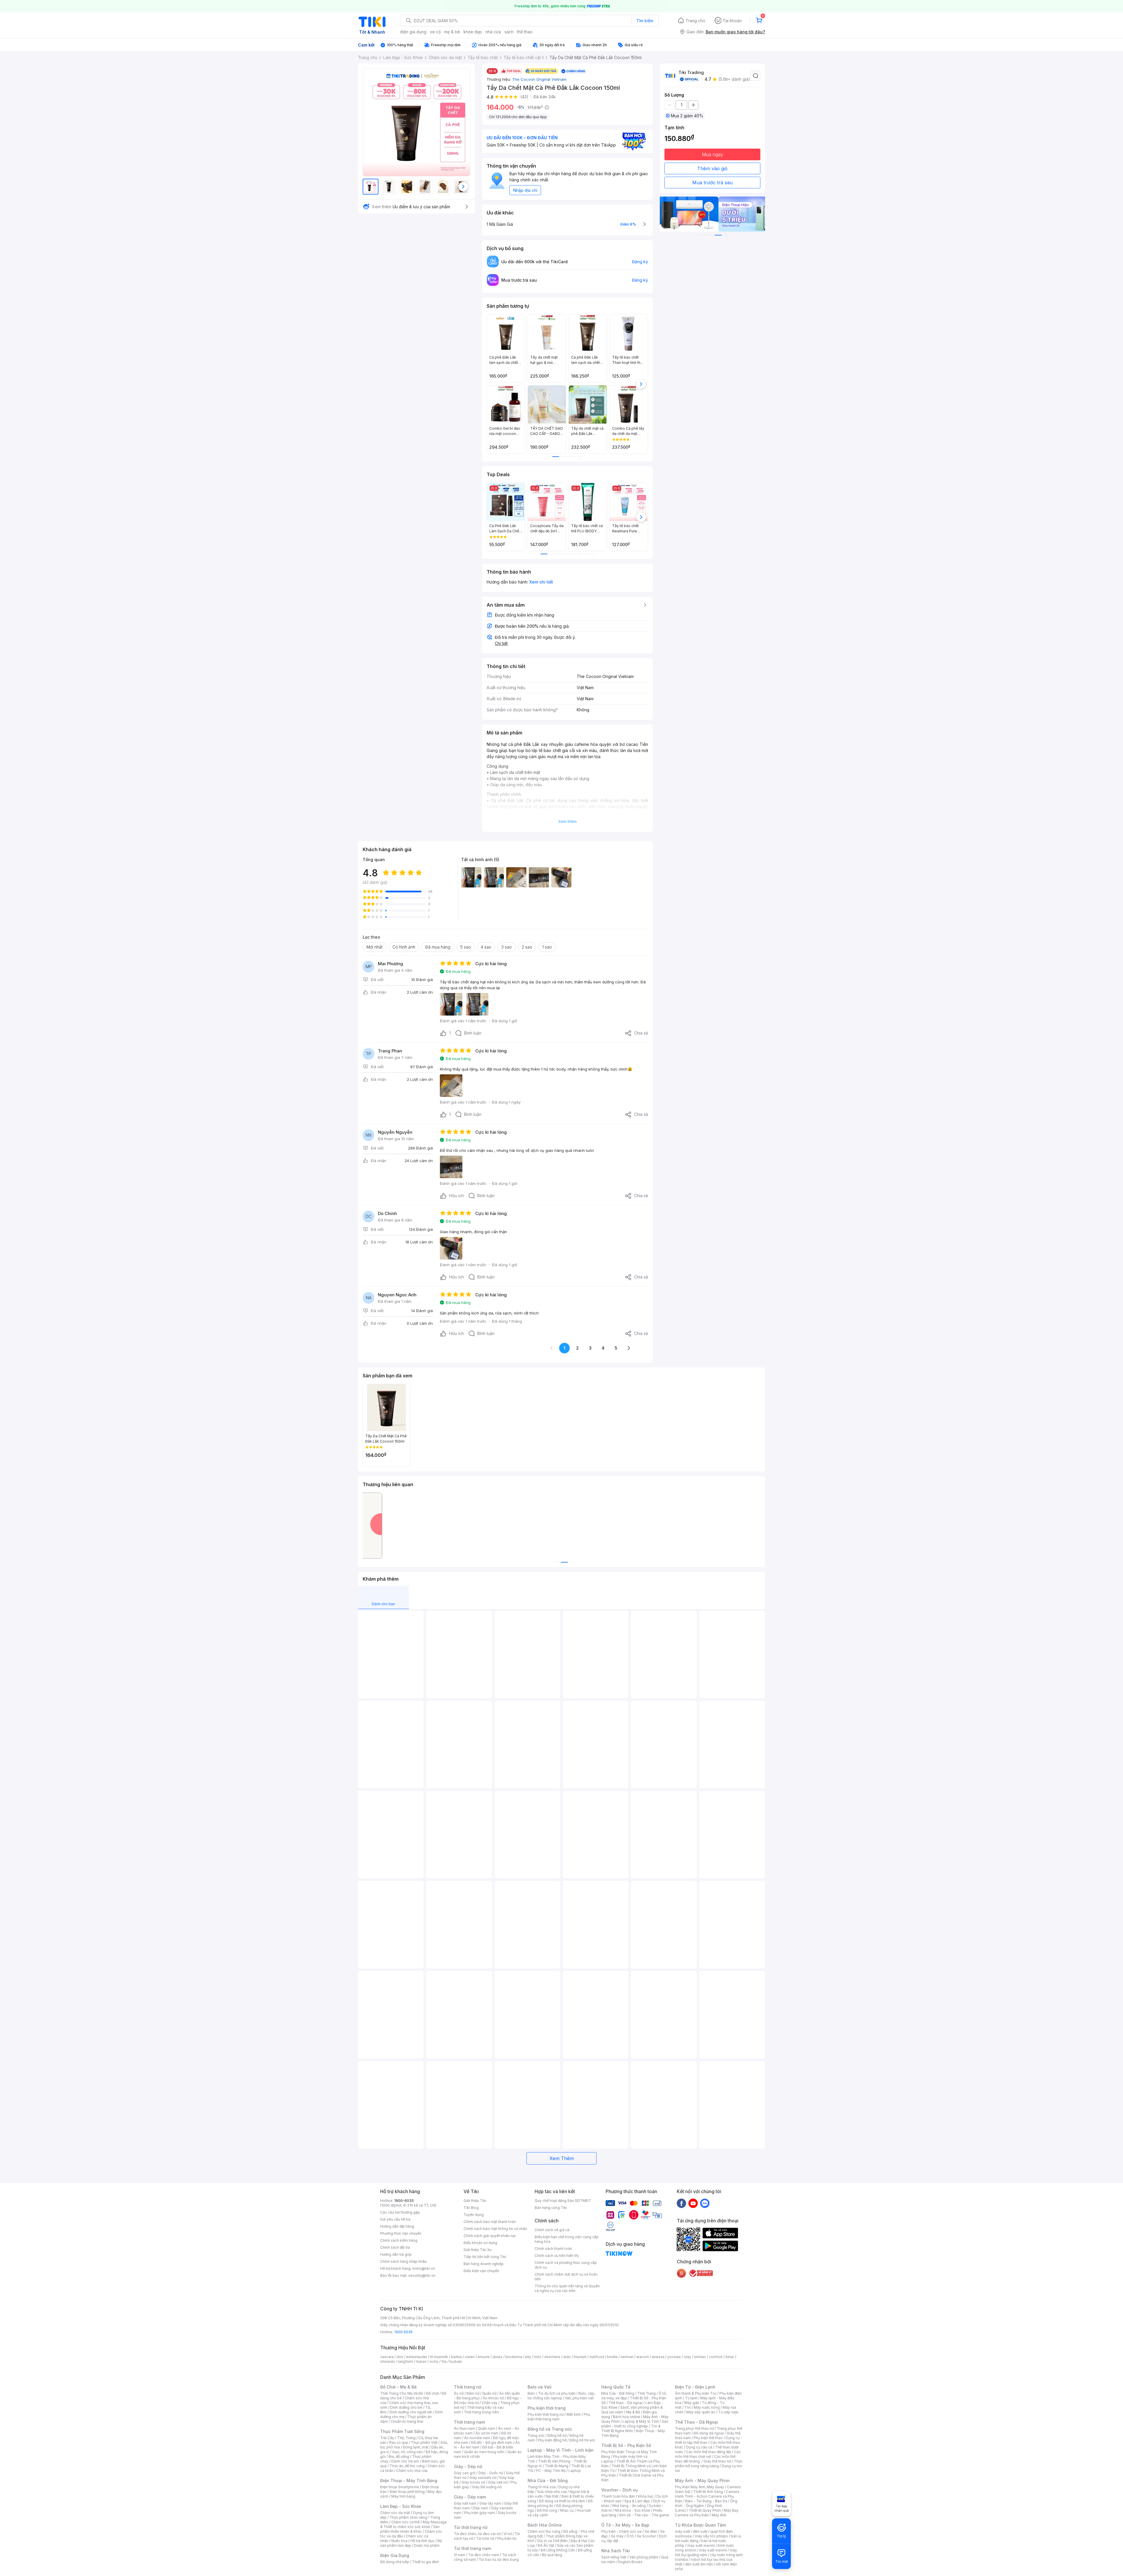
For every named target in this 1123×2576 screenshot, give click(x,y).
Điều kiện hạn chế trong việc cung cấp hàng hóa (567, 2239)
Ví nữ (508, 2534)
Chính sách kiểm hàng (399, 2240)
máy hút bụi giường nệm (706, 2552)
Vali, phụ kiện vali (579, 2398)
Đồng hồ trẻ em (582, 2440)
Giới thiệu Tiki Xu (478, 2250)
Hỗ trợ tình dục (422, 2541)
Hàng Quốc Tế (616, 2387)
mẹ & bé (452, 32)
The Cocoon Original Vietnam (539, 79)
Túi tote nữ (485, 2538)
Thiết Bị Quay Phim (705, 2510)
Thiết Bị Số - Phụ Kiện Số (626, 2445)
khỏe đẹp (473, 32)
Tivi (688, 2407)
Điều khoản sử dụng (480, 2243)
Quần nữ (489, 2393)
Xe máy (617, 2536)
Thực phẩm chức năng (408, 2517)
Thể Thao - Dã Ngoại (696, 2422)
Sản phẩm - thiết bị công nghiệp (635, 2424)
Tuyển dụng (474, 2215)
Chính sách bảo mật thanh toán (490, 2222)
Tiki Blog (471, 2208)
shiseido (388, 2361)
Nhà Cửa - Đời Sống (548, 2481)
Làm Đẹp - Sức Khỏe (401, 2506)
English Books (630, 2562)
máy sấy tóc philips (711, 2536)
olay (687, 2357)
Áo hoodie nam (477, 2438)
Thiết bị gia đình (426, 2562)
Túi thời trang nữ (471, 2527)
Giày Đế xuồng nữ (487, 2487)
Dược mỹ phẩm (427, 2545)
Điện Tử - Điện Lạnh (695, 2387)
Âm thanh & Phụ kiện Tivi (696, 2393)
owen (470, 2357)
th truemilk (439, 2357)
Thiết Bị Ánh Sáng (708, 2492)
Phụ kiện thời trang (547, 2408)
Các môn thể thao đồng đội (709, 2452)
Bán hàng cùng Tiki (551, 2208)
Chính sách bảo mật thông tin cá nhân (495, 2229)
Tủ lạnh (691, 2398)
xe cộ (435, 32)
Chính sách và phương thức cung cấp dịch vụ (566, 2265)
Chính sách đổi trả (395, 2247)
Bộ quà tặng (552, 2555)
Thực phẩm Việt (424, 2442)
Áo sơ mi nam (487, 2433)
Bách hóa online (627, 2417)
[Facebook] (681, 2203)
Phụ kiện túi (507, 2538)
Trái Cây (387, 2438)
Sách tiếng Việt (614, 2557)
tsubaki (456, 2361)
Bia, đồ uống (399, 2457)
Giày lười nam (465, 2503)
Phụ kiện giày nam (479, 2513)
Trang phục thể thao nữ (694, 2428)
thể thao (525, 32)
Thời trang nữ (468, 2387)
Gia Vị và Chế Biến (552, 2541)
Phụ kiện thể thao (708, 2438)
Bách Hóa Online (545, 2525)
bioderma (514, 2357)
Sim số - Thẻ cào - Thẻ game (644, 2515)
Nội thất (552, 2496)
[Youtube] (693, 2203)
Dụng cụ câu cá (699, 2447)
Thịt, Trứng (406, 2438)
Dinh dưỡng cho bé (406, 2407)
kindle (612, 2357)
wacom (643, 2357)
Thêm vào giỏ (712, 168)
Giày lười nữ (498, 2482)
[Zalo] (705, 2203)
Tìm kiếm (645, 21)
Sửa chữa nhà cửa (552, 2492)
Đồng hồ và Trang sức (550, 2429)
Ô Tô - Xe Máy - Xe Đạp (625, 2525)
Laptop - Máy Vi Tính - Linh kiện (561, 2450)
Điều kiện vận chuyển (481, 2271)
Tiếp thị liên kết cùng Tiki (485, 2257)
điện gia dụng (413, 32)
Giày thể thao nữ (717, 2461)
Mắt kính (574, 2414)
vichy (434, 2361)
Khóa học (646, 2496)
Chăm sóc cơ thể (405, 2522)
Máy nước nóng (707, 2407)
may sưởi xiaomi (701, 2545)
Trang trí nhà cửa (542, 2487)
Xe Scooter (646, 2536)
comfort (716, 2357)
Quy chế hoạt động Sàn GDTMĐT (563, 2201)
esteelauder (417, 2357)
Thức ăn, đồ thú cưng (407, 2466)
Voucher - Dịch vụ (619, 2490)
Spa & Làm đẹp (637, 2501)
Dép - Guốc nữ (491, 2473)
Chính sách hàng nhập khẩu (403, 2261)
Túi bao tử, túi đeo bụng (499, 2559)
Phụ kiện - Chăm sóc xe (621, 2531)
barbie (457, 2357)
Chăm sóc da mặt (395, 2513)
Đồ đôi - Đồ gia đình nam (492, 2442)
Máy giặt (692, 2403)
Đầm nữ (473, 2393)
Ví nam (460, 2555)
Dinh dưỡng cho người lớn (411, 2412)
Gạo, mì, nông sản (407, 2452)
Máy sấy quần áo (701, 2412)
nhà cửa (493, 32)
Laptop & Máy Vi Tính (641, 2421)
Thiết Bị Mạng (557, 2466)
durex (497, 2357)
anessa (658, 2357)
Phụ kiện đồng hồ (552, 2440)
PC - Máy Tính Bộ (551, 2471)
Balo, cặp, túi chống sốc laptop (561, 2396)
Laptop (575, 2471)
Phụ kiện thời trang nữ (546, 2414)
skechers (552, 2357)
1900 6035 (403, 2332)
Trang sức (536, 2435)
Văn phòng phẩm (644, 2557)
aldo (567, 2357)
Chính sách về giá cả (552, 2230)
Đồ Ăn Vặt (546, 2545)
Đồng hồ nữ (557, 2435)
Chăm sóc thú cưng (544, 2531)
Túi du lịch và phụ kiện (557, 2393)
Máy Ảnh (719, 2515)
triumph (580, 2357)
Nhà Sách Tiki (616, 2551)
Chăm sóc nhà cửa (412, 2471)
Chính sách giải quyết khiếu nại (490, 2236)
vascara (387, 2357)
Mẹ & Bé (633, 2412)
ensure (484, 2357)
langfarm (406, 2361)
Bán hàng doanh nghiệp (484, 2264)
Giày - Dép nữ (468, 2466)
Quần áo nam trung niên (484, 2452)
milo (538, 2357)
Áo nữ (459, 2393)
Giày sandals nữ (483, 2478)
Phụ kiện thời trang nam (559, 2417)
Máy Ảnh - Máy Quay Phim (702, 2481)
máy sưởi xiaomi (713, 2550)
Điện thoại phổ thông (407, 2492)
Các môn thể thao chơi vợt (708, 2454)
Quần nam (486, 2428)
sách (509, 32)
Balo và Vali (540, 2387)
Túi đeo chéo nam (484, 2555)
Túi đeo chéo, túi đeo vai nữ (477, 2534)
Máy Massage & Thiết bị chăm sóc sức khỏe (414, 2524)
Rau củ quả (399, 2442)
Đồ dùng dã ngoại (709, 2433)
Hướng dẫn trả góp (396, 2254)
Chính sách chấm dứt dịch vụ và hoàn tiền (566, 2277)
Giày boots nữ (473, 2482)
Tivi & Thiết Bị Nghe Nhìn (631, 2428)
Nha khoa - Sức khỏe (632, 2510)
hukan (421, 2361)
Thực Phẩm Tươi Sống (402, 2431)
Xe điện (651, 2531)
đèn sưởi (700, 2531)
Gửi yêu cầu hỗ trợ (395, 2219)
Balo (531, 2393)
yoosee (674, 2357)
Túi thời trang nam (472, 2548)
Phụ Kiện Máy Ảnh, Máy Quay (700, 2487)
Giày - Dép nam (470, 2497)
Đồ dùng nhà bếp (395, 2562)
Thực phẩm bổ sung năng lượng (709, 2464)
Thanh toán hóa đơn (618, 2496)
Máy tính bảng (403, 2496)
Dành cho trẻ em (405, 2461)
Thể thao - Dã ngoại (626, 2403)
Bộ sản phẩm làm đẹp (411, 2543)
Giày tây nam (490, 2503)
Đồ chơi (432, 2393)
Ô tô (630, 2536)
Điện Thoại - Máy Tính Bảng (409, 2481)
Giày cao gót (465, 2473)
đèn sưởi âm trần (699, 2564)
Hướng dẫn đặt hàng (397, 2226)
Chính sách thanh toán (553, 2249)
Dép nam (480, 2508)
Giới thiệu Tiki (475, 2201)
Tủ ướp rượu (728, 2412)
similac (700, 2357)
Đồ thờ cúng (547, 2510)
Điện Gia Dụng (395, 2555)
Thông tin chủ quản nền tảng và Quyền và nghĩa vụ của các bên (567, 2288)
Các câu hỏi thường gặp (400, 2212)
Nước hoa (399, 2541)
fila (444, 2361)
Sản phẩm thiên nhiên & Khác (410, 2529)
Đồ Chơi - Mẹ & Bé (398, 2387)
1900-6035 (404, 2201)
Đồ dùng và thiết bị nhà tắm (562, 2501)
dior (400, 2357)
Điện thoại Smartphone (400, 2487)
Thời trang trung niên (481, 2412)
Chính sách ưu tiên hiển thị (557, 2256)
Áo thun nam (464, 2428)
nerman (627, 2357)
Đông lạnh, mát (416, 2447)
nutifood (597, 2357)
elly (528, 2357)
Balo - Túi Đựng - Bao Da (706, 2501)
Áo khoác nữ (493, 2398)
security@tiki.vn (422, 2275)
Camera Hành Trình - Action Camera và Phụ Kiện (707, 2496)
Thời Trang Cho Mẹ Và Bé (402, 2393)
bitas (730, 2357)
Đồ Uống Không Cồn (558, 2550)
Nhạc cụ (567, 2510)
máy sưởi (683, 2531)
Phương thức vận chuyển (401, 2233)
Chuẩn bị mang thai (407, 2421)
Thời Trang (646, 2393)
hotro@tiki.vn (424, 2268)
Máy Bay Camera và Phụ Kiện (707, 2513)
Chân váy (490, 2403)
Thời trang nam (469, 2422)
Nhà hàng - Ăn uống (629, 2506)
